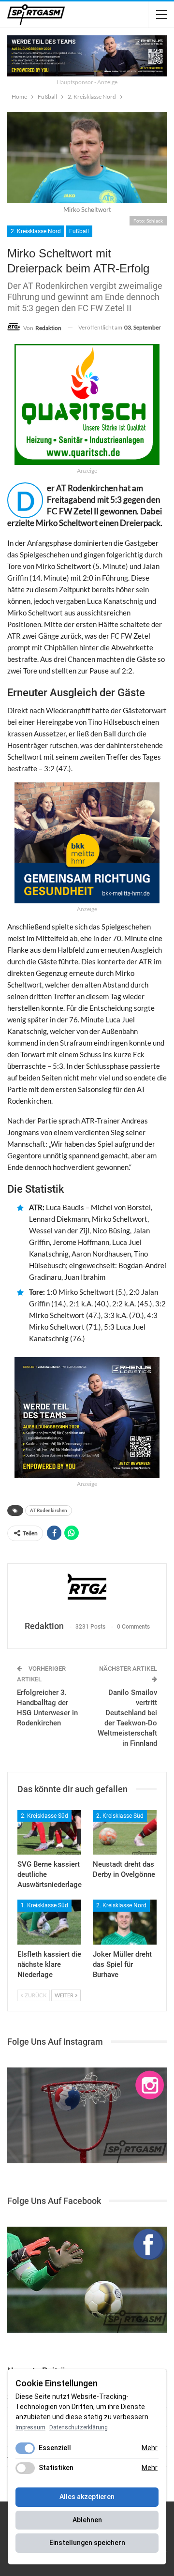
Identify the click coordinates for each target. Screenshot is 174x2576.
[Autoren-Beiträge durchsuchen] (87, 1593)
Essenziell (55, 2448)
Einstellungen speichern (87, 2543)
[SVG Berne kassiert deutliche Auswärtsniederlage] (49, 1832)
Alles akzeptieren (87, 2497)
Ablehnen (87, 2520)
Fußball (79, 231)
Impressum (30, 2427)
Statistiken (56, 2468)
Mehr (150, 2448)
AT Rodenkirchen (49, 1510)
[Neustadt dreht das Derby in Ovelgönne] (125, 1832)
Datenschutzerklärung (79, 2427)
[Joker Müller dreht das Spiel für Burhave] (125, 1922)
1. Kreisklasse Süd (44, 1905)
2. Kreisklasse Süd (44, 1816)
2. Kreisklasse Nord (36, 231)
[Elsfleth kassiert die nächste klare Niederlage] (49, 1922)
